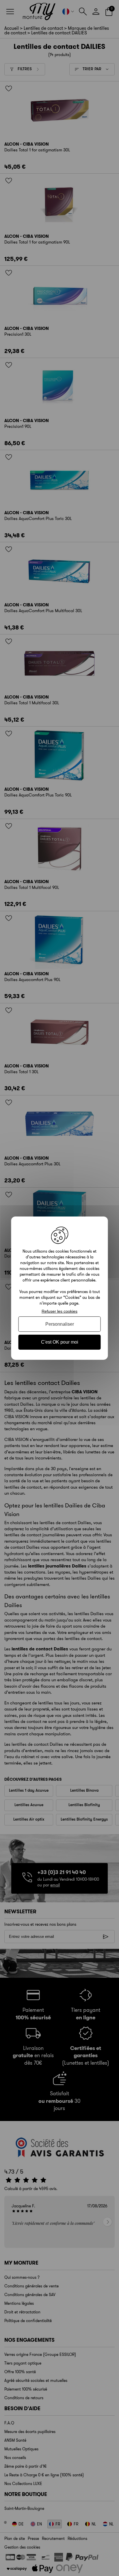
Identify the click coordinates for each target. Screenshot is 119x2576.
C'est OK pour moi (60, 1342)
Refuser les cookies (59, 1311)
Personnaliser (60, 1324)
